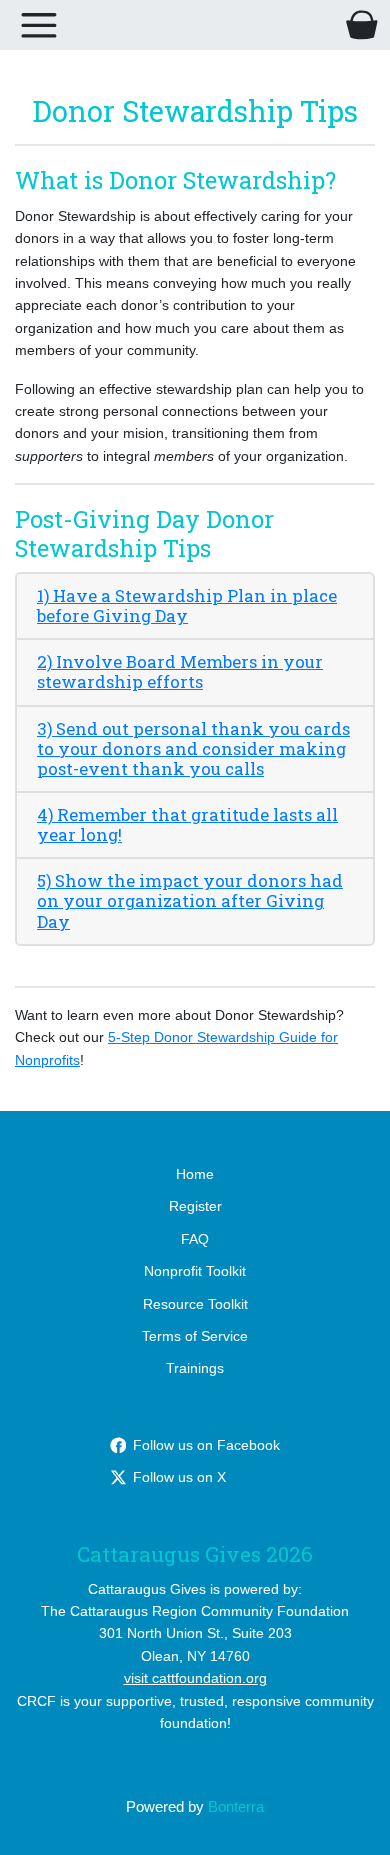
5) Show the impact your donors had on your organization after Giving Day (190, 900)
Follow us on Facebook (206, 1445)
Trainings (195, 1368)
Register (195, 1206)
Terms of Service (195, 1336)
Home (195, 1174)
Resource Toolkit (195, 1304)
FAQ (195, 1239)
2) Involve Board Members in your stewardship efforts (180, 671)
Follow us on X (179, 1477)
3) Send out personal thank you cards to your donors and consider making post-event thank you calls (193, 748)
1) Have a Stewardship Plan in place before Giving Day (187, 605)
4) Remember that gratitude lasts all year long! (187, 824)
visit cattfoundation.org (195, 1678)
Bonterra (236, 1806)
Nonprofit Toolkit (195, 1271)
